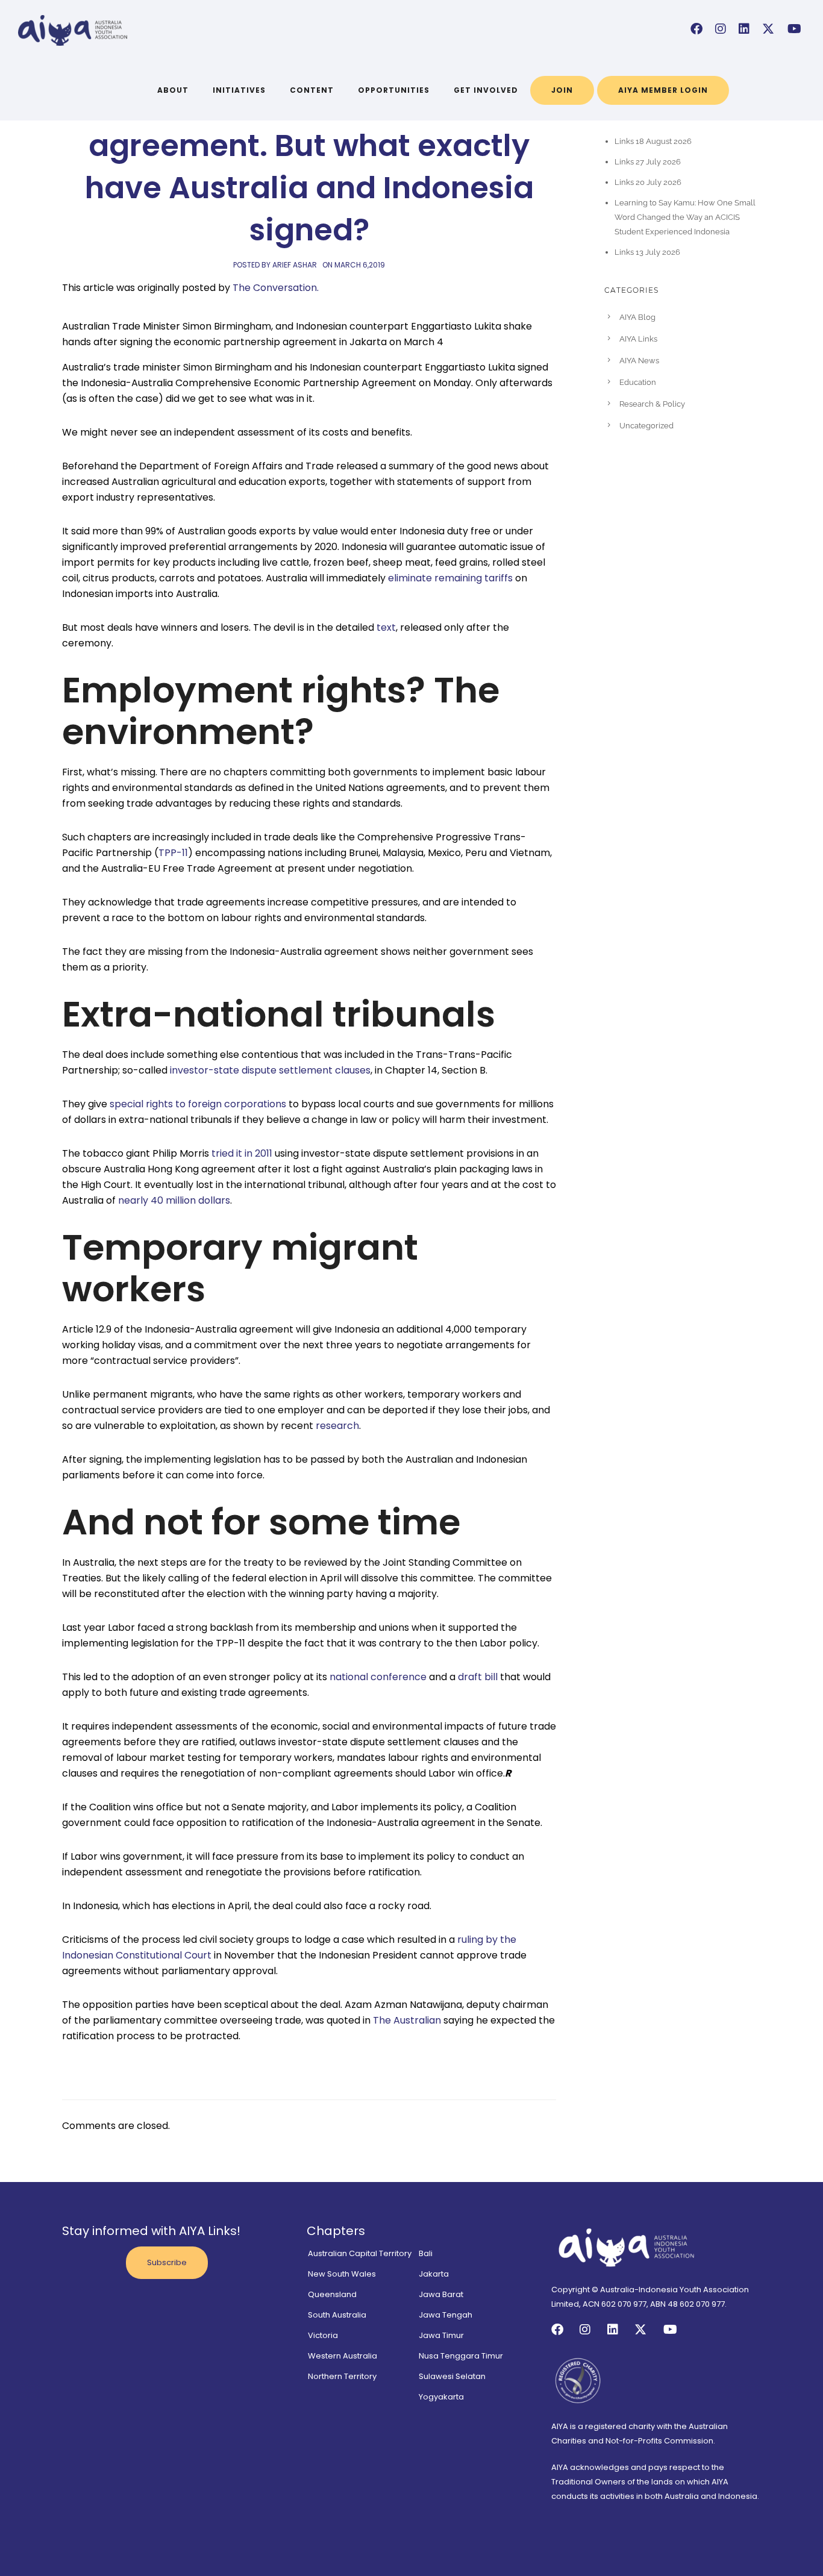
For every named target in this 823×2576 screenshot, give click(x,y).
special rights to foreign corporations (198, 1104)
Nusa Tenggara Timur (461, 2356)
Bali (426, 2253)
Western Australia (343, 2356)
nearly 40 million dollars (174, 1200)
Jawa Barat (441, 2294)
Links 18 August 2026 (653, 141)
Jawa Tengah (446, 2315)
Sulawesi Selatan (452, 2376)
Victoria (323, 2335)
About (173, 90)
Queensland (332, 2294)
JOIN (562, 90)
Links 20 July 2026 (648, 182)
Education (638, 382)
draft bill (478, 1677)
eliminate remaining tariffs (450, 578)
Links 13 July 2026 (647, 252)
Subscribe (167, 2262)
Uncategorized (646, 426)
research (337, 1426)
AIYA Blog (637, 317)
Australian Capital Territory (360, 2253)
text (386, 627)
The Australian (407, 2020)
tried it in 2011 (242, 1153)
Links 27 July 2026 (648, 162)
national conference (378, 1677)
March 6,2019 (360, 265)
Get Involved (486, 90)
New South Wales (342, 2274)
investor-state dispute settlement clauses (270, 1070)
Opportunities (394, 90)
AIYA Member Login (663, 90)
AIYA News (639, 361)
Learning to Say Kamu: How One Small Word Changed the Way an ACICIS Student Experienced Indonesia (685, 217)
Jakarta (434, 2274)
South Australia (337, 2315)
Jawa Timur (441, 2335)
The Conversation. (276, 288)
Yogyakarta (441, 2397)
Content (312, 90)
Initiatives (239, 90)
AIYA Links (638, 339)
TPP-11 (173, 853)
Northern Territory (342, 2376)
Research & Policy (652, 404)
